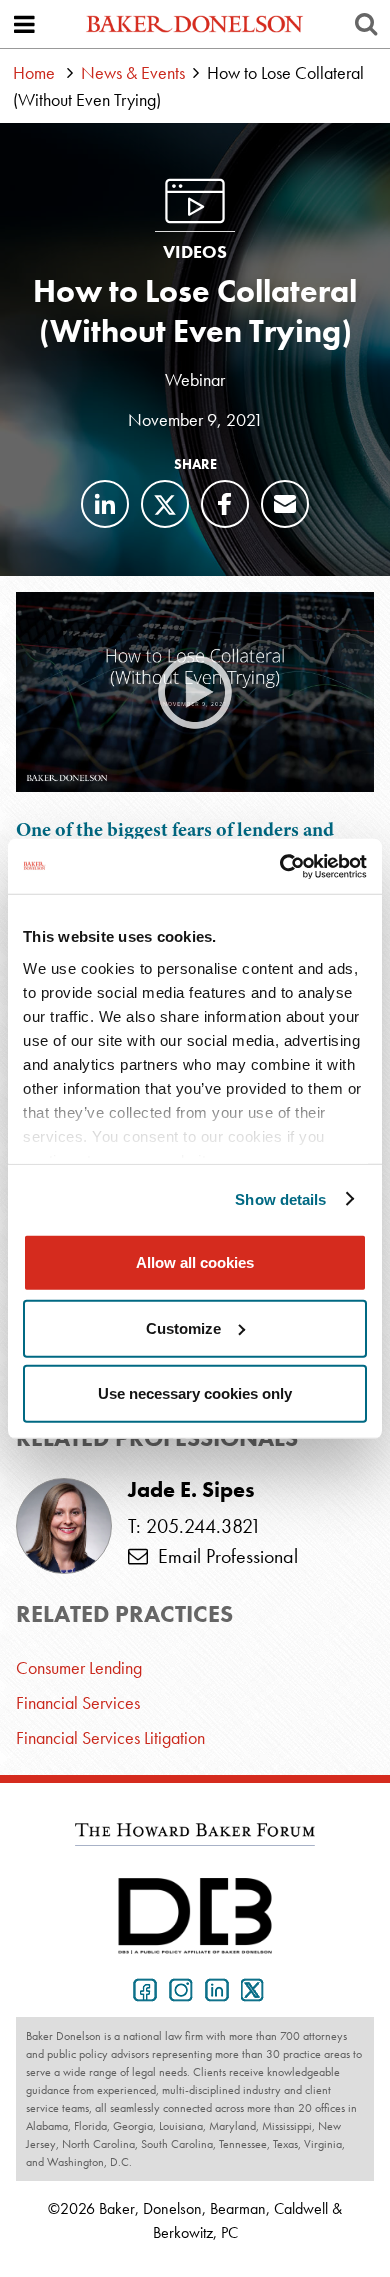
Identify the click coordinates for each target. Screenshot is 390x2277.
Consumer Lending (79, 1667)
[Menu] (24, 24)
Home (34, 72)
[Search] (366, 24)
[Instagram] (177, 1988)
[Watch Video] (195, 692)
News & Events (133, 72)
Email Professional (223, 1556)
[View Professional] (64, 1526)
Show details (280, 1198)
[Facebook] (225, 504)
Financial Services (78, 1702)
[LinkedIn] (105, 504)
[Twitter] (165, 504)
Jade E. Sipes (191, 1490)
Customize (183, 1327)
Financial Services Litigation (110, 1737)
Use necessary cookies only (195, 1393)
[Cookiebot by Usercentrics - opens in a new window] (280, 866)
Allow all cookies (195, 1262)
